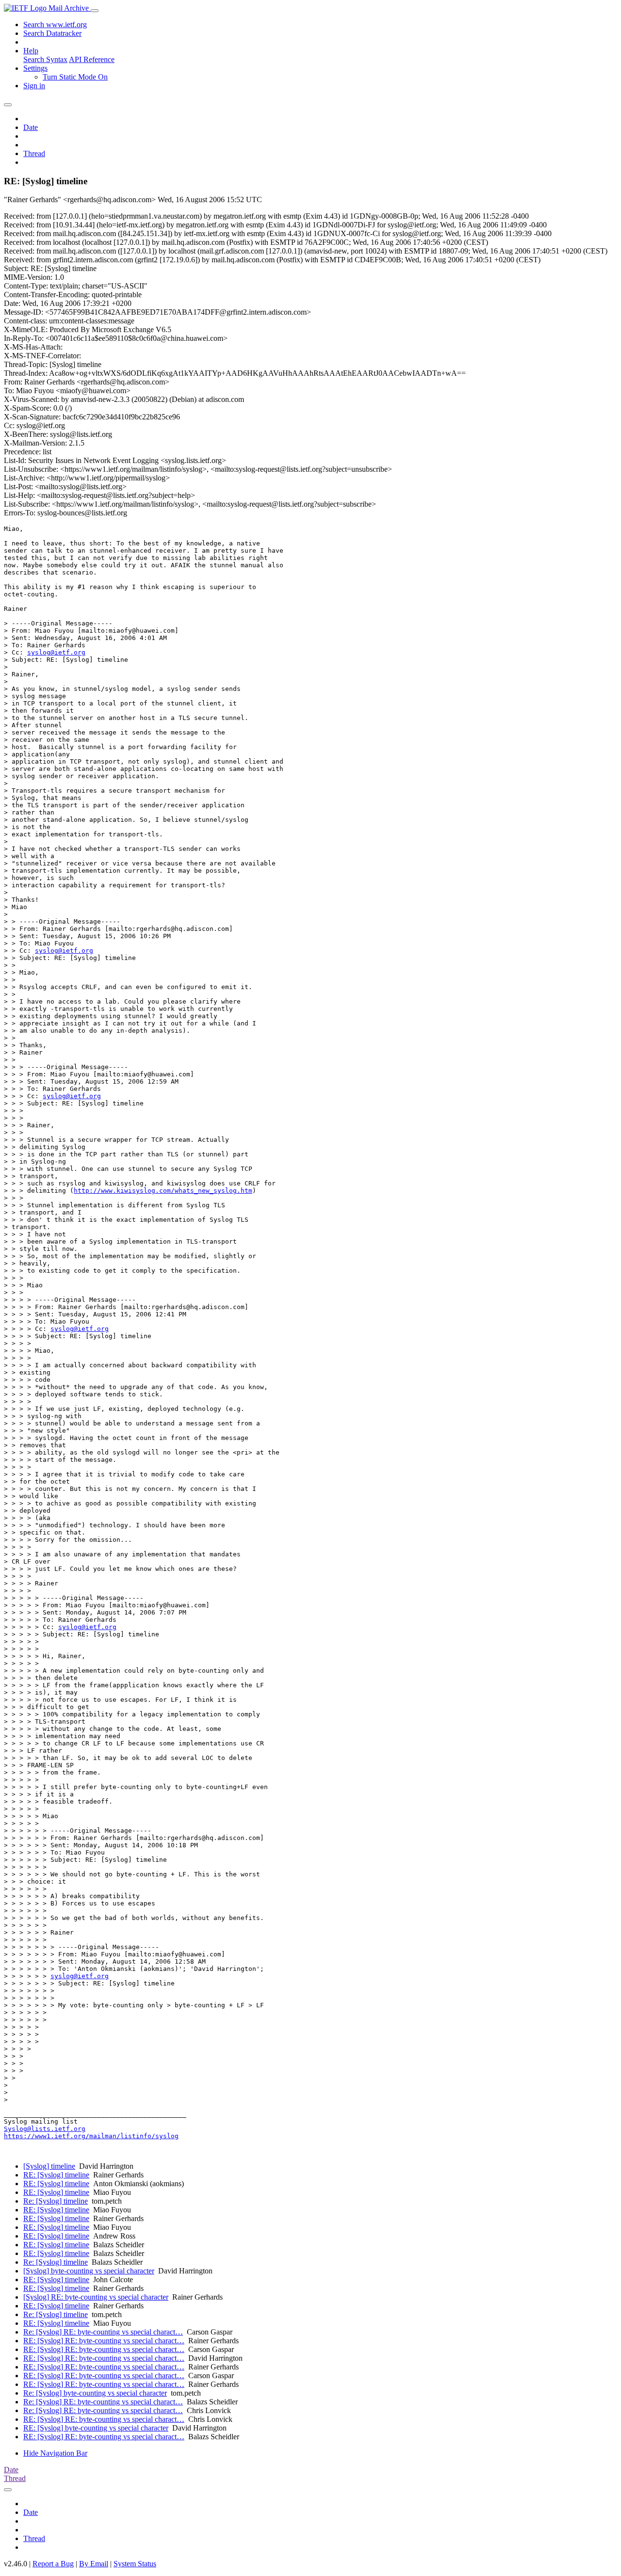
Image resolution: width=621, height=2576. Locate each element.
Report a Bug (53, 2564)
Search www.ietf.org (55, 24)
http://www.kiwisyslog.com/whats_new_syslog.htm (163, 1191)
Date (31, 127)
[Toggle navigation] (95, 11)
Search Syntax (45, 59)
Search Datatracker (52, 33)
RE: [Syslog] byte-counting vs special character (96, 2428)
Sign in (34, 86)
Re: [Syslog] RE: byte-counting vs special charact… (103, 2332)
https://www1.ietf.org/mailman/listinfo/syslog (91, 2136)
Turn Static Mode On (75, 77)
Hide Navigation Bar (55, 2453)
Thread (34, 153)
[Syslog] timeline (49, 2166)
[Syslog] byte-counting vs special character (89, 2271)
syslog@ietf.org (56, 652)
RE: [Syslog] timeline (56, 2175)
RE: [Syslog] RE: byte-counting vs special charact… (104, 2341)
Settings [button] (35, 68)
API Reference (92, 59)
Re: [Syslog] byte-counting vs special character (95, 2393)
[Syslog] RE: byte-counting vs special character (96, 2297)
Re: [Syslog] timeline (56, 2201)
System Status (135, 2564)
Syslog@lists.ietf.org (45, 2129)
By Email (94, 2564)
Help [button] (31, 51)
